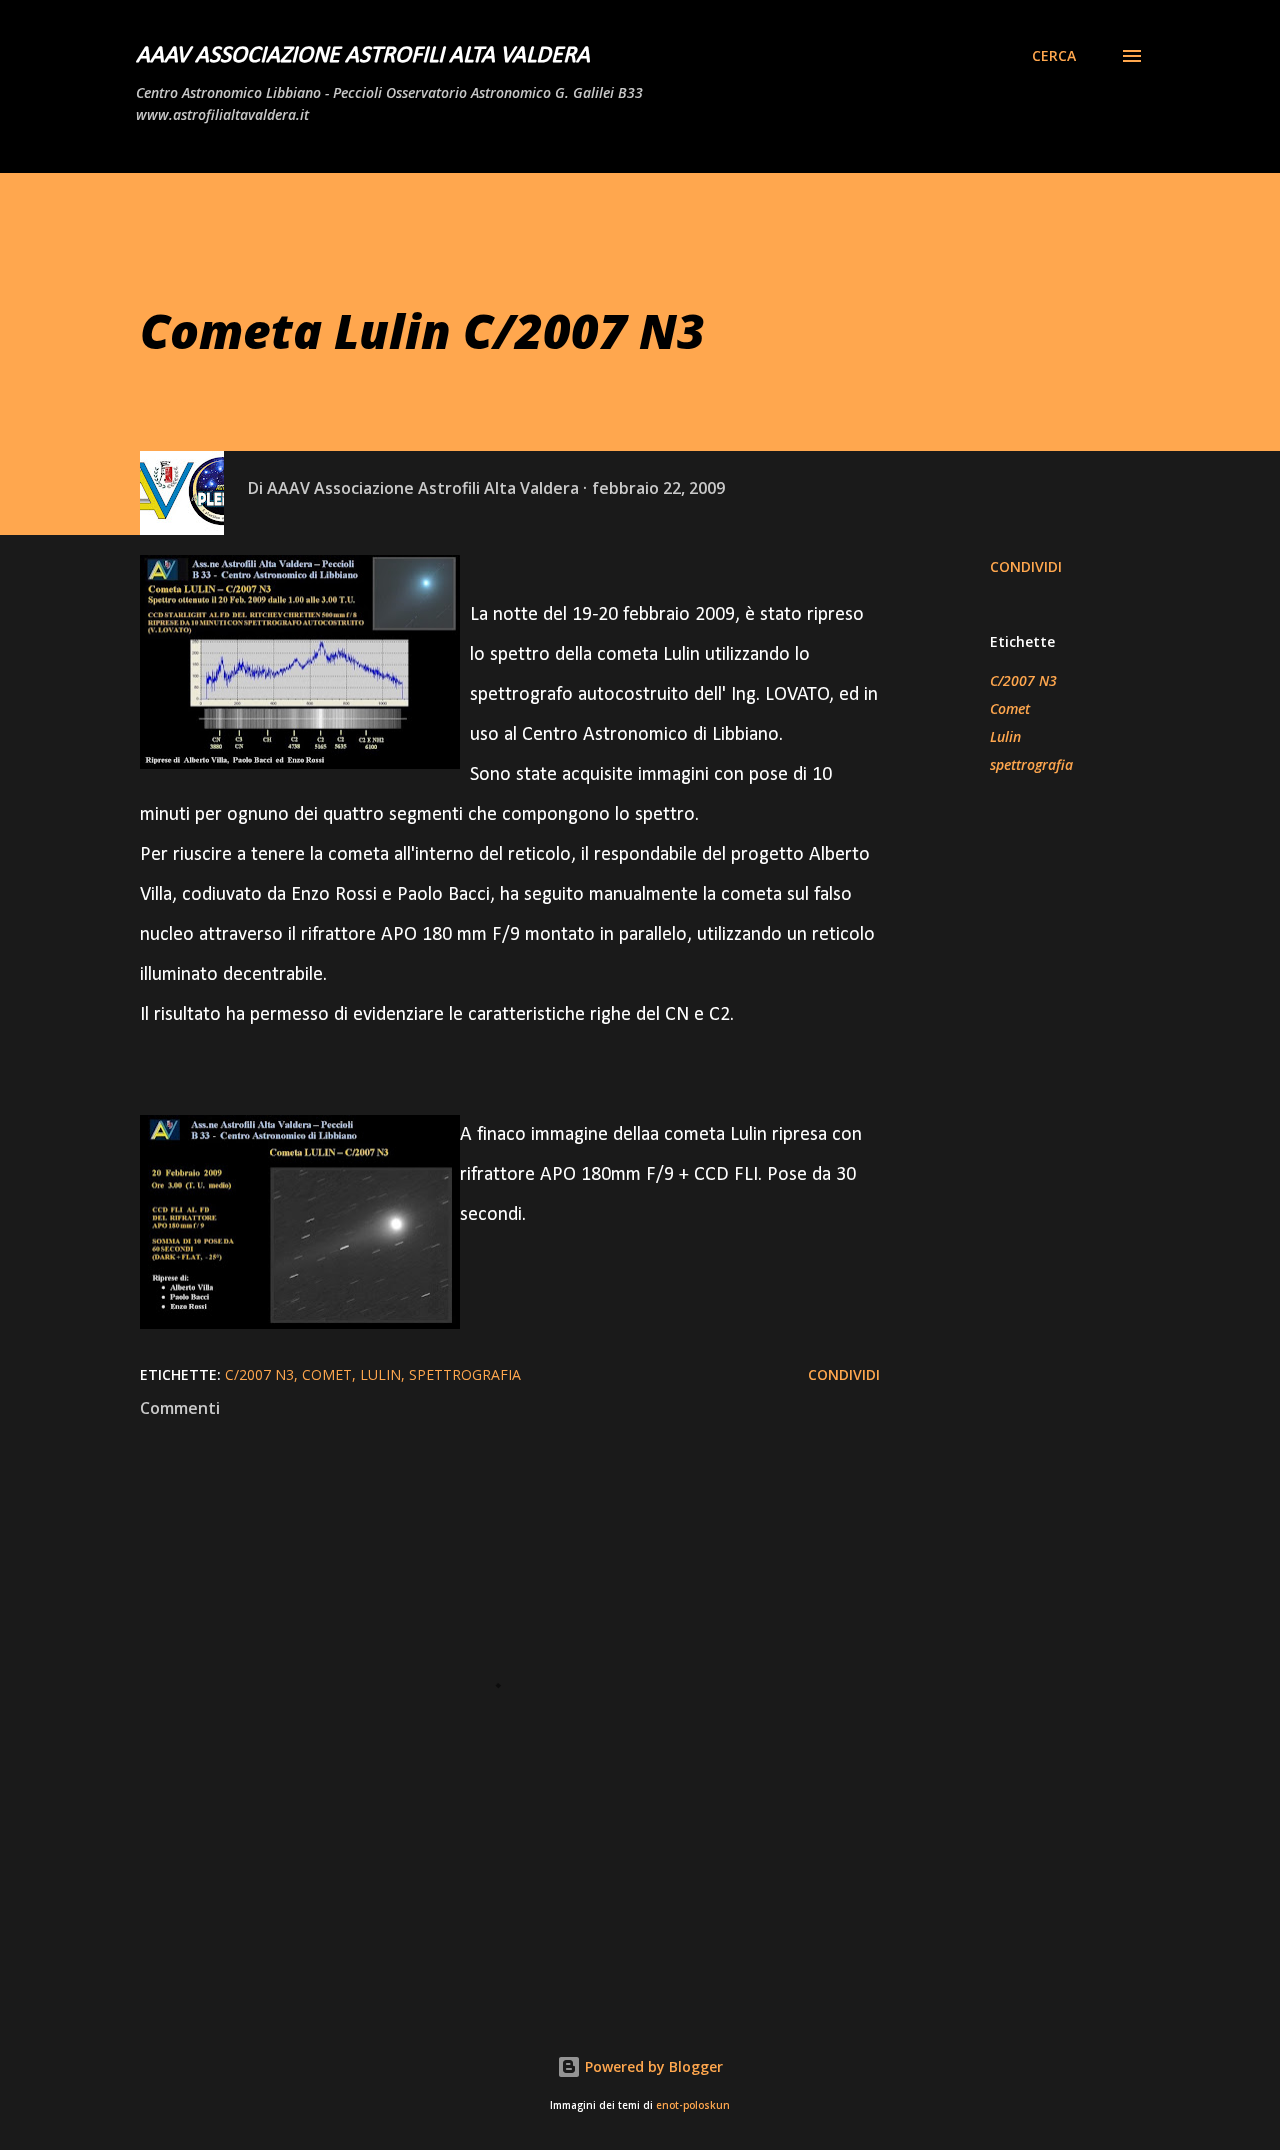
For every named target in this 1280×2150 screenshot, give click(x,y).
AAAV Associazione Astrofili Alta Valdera (363, 56)
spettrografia (1031, 764)
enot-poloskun (693, 2105)
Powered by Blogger (652, 2066)
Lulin (1005, 736)
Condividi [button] (1026, 566)
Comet (1010, 708)
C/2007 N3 (1023, 680)
